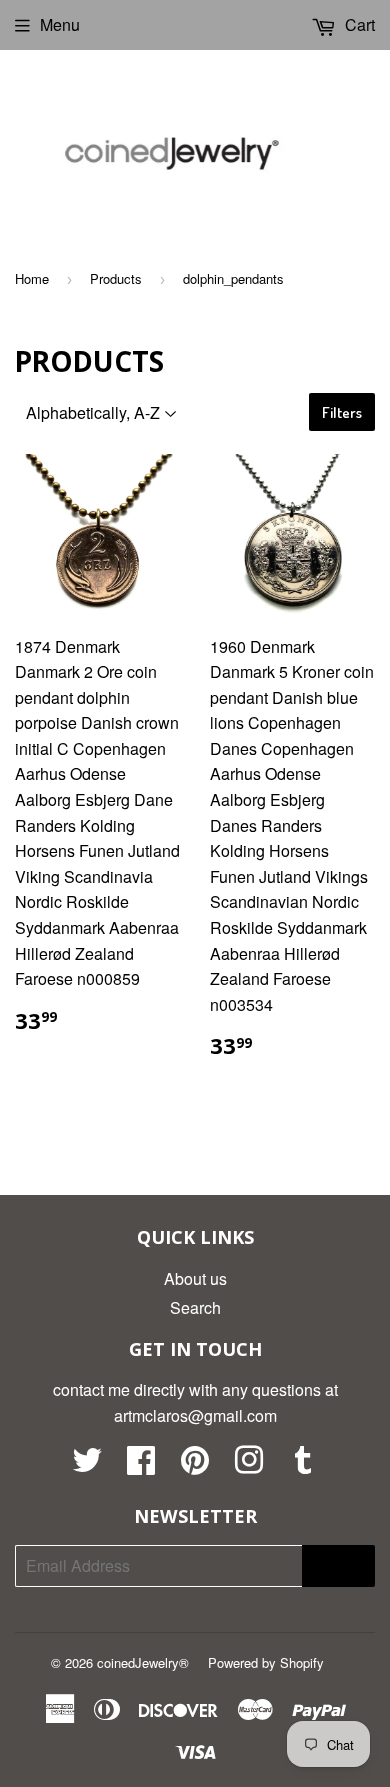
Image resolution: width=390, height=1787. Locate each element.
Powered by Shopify (266, 1662)
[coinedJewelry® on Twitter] (87, 1465)
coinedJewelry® (143, 1662)
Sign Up (338, 1565)
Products (116, 278)
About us (195, 1278)
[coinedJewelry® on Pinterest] (195, 1465)
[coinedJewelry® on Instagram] (249, 1465)
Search (195, 1307)
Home (32, 278)
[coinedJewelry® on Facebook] (141, 1465)
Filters (342, 412)
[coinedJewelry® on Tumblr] (303, 1465)
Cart (358, 24)
